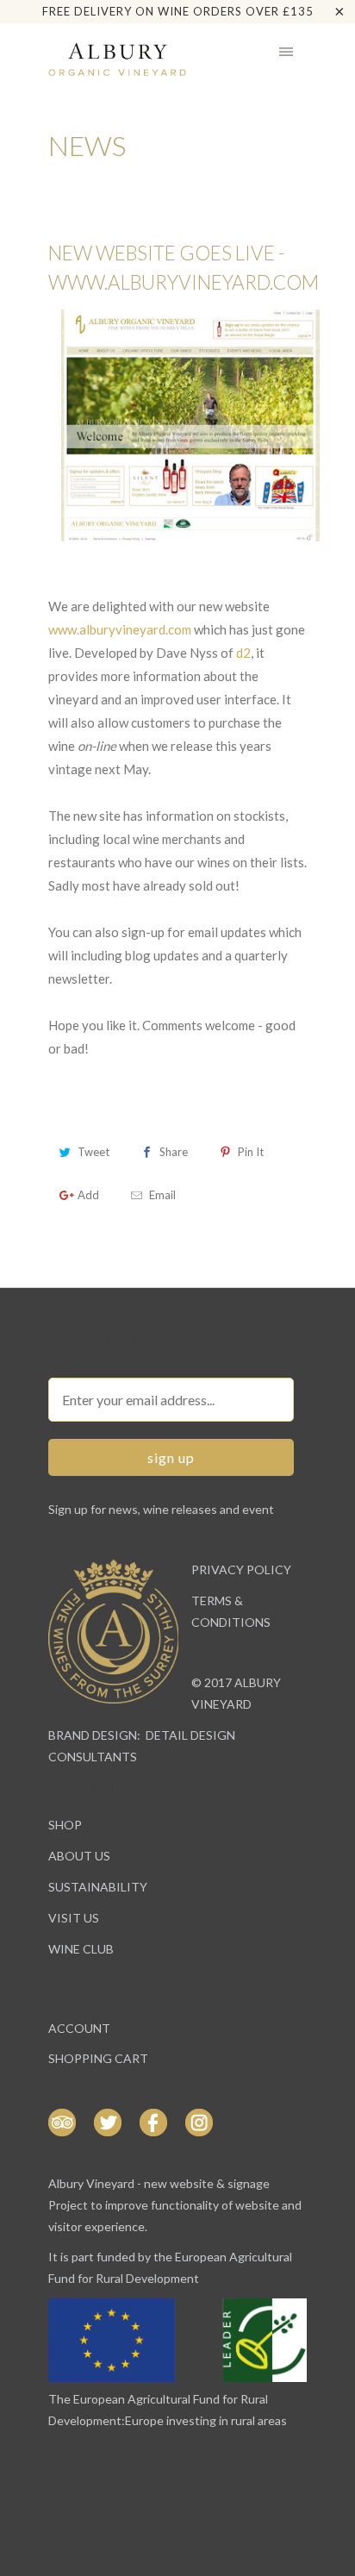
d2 (243, 653)
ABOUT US (79, 1856)
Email (162, 1195)
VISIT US (74, 1918)
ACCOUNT (79, 2028)
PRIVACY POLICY (241, 1569)
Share (174, 1152)
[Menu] (286, 52)
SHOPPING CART (98, 2058)
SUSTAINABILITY (98, 1887)
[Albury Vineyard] (117, 59)
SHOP (65, 1825)
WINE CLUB (81, 1949)
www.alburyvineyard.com (120, 629)
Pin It (251, 1152)
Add (88, 1195)
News (87, 145)
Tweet (93, 1152)
